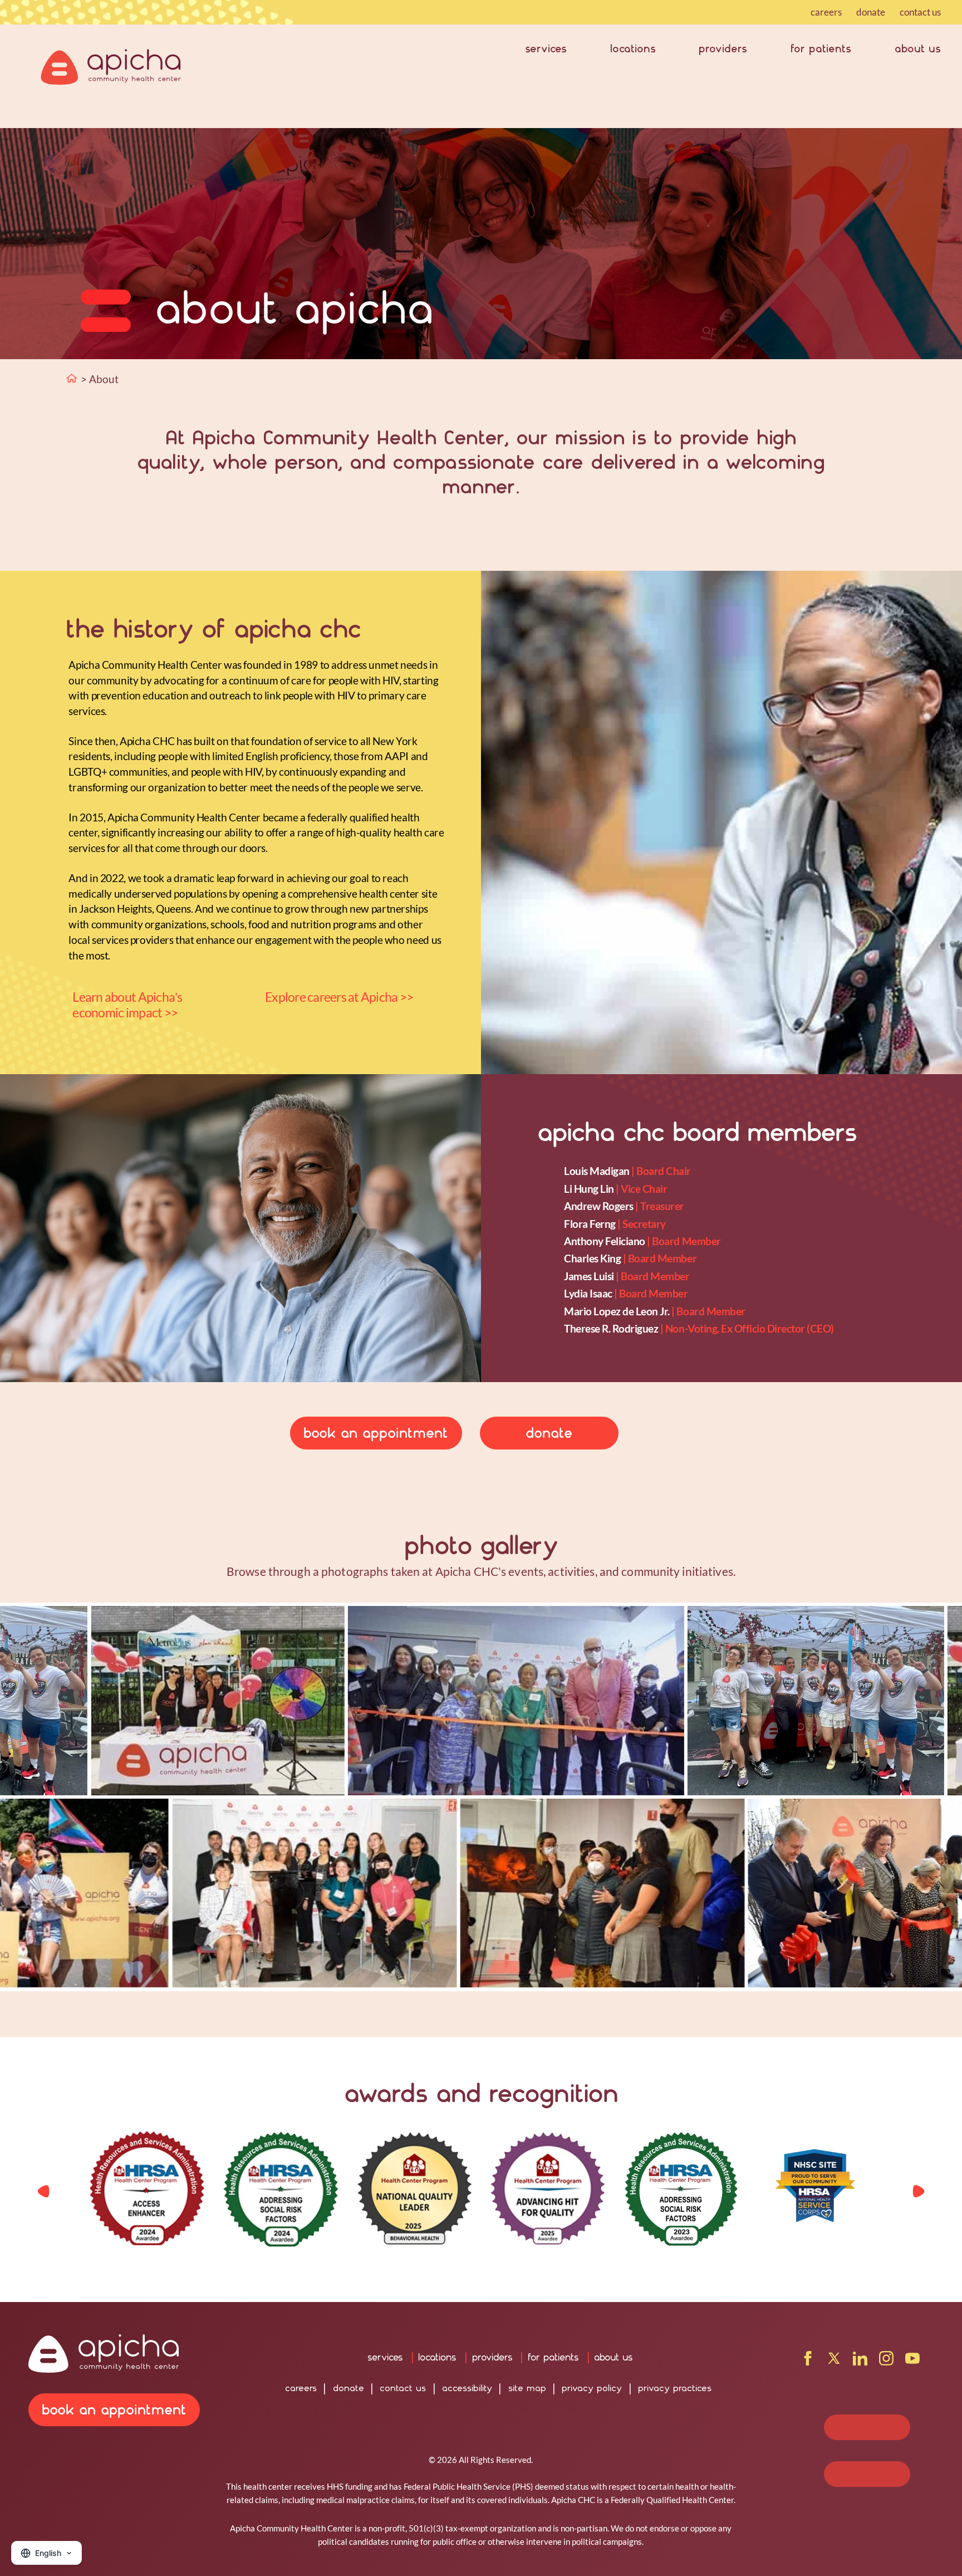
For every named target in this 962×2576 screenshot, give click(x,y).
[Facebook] (808, 2362)
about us (918, 48)
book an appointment (376, 1433)
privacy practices (675, 2388)
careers (826, 12)
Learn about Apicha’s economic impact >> (127, 1005)
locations (633, 48)
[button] (919, 2191)
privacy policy (592, 2388)
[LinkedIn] (860, 2362)
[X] (834, 2362)
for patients (821, 48)
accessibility (467, 2388)
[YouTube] (912, 2362)
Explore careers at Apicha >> (339, 997)
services (546, 48)
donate (871, 12)
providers (723, 48)
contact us (920, 12)
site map (527, 2388)
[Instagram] (886, 2362)
